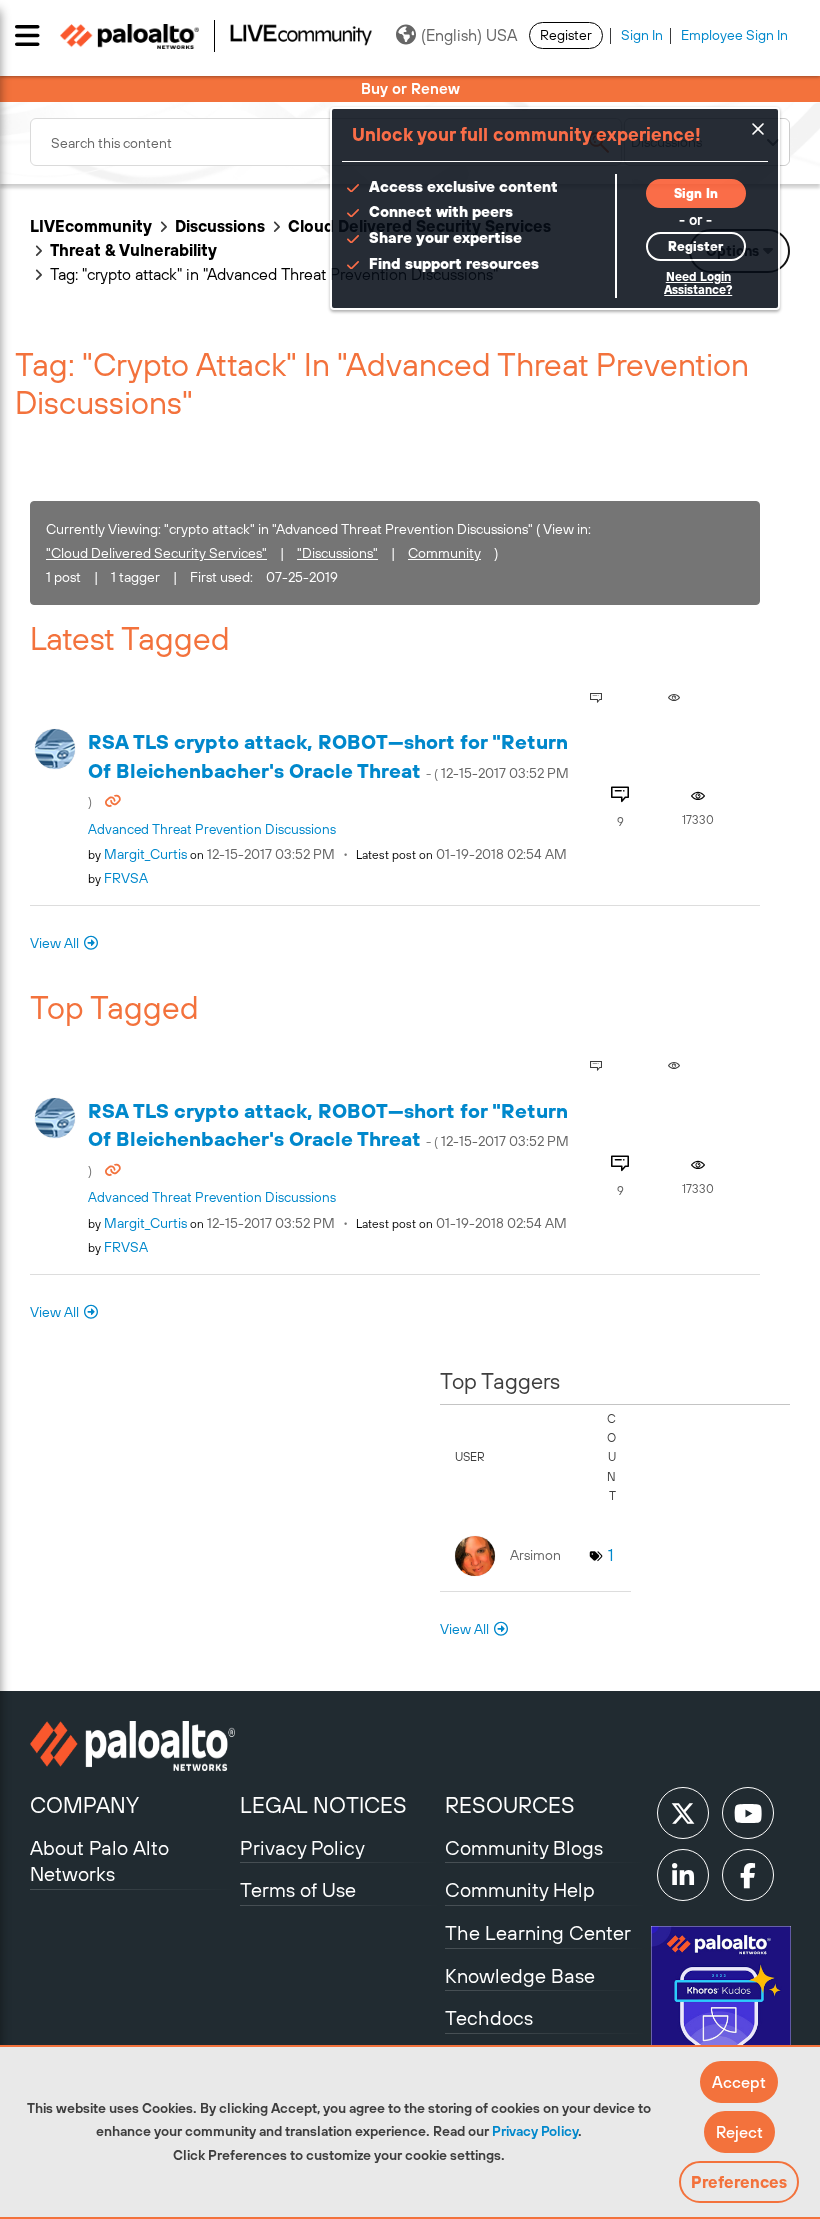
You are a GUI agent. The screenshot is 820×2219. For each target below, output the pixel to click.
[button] (739, 2082)
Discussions (220, 226)
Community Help (520, 1889)
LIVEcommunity (91, 226)
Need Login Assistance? (698, 283)
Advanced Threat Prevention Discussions (212, 829)
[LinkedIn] (683, 1875)
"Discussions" (337, 553)
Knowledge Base (520, 1975)
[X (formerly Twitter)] (683, 1813)
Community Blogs (524, 1847)
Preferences (739, 2182)
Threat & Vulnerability (133, 250)
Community (444, 553)
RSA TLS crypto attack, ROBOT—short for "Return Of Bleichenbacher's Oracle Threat (328, 769)
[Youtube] (748, 1813)
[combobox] (326, 142)
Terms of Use (298, 1889)
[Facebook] (748, 1875)
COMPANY (84, 1805)
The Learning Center (538, 1932)
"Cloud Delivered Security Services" (156, 553)
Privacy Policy (535, 2131)
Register (566, 35)
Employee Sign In (734, 35)
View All (54, 943)
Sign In (642, 35)
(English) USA (469, 35)
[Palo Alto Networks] (132, 1746)
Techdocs (489, 2017)
